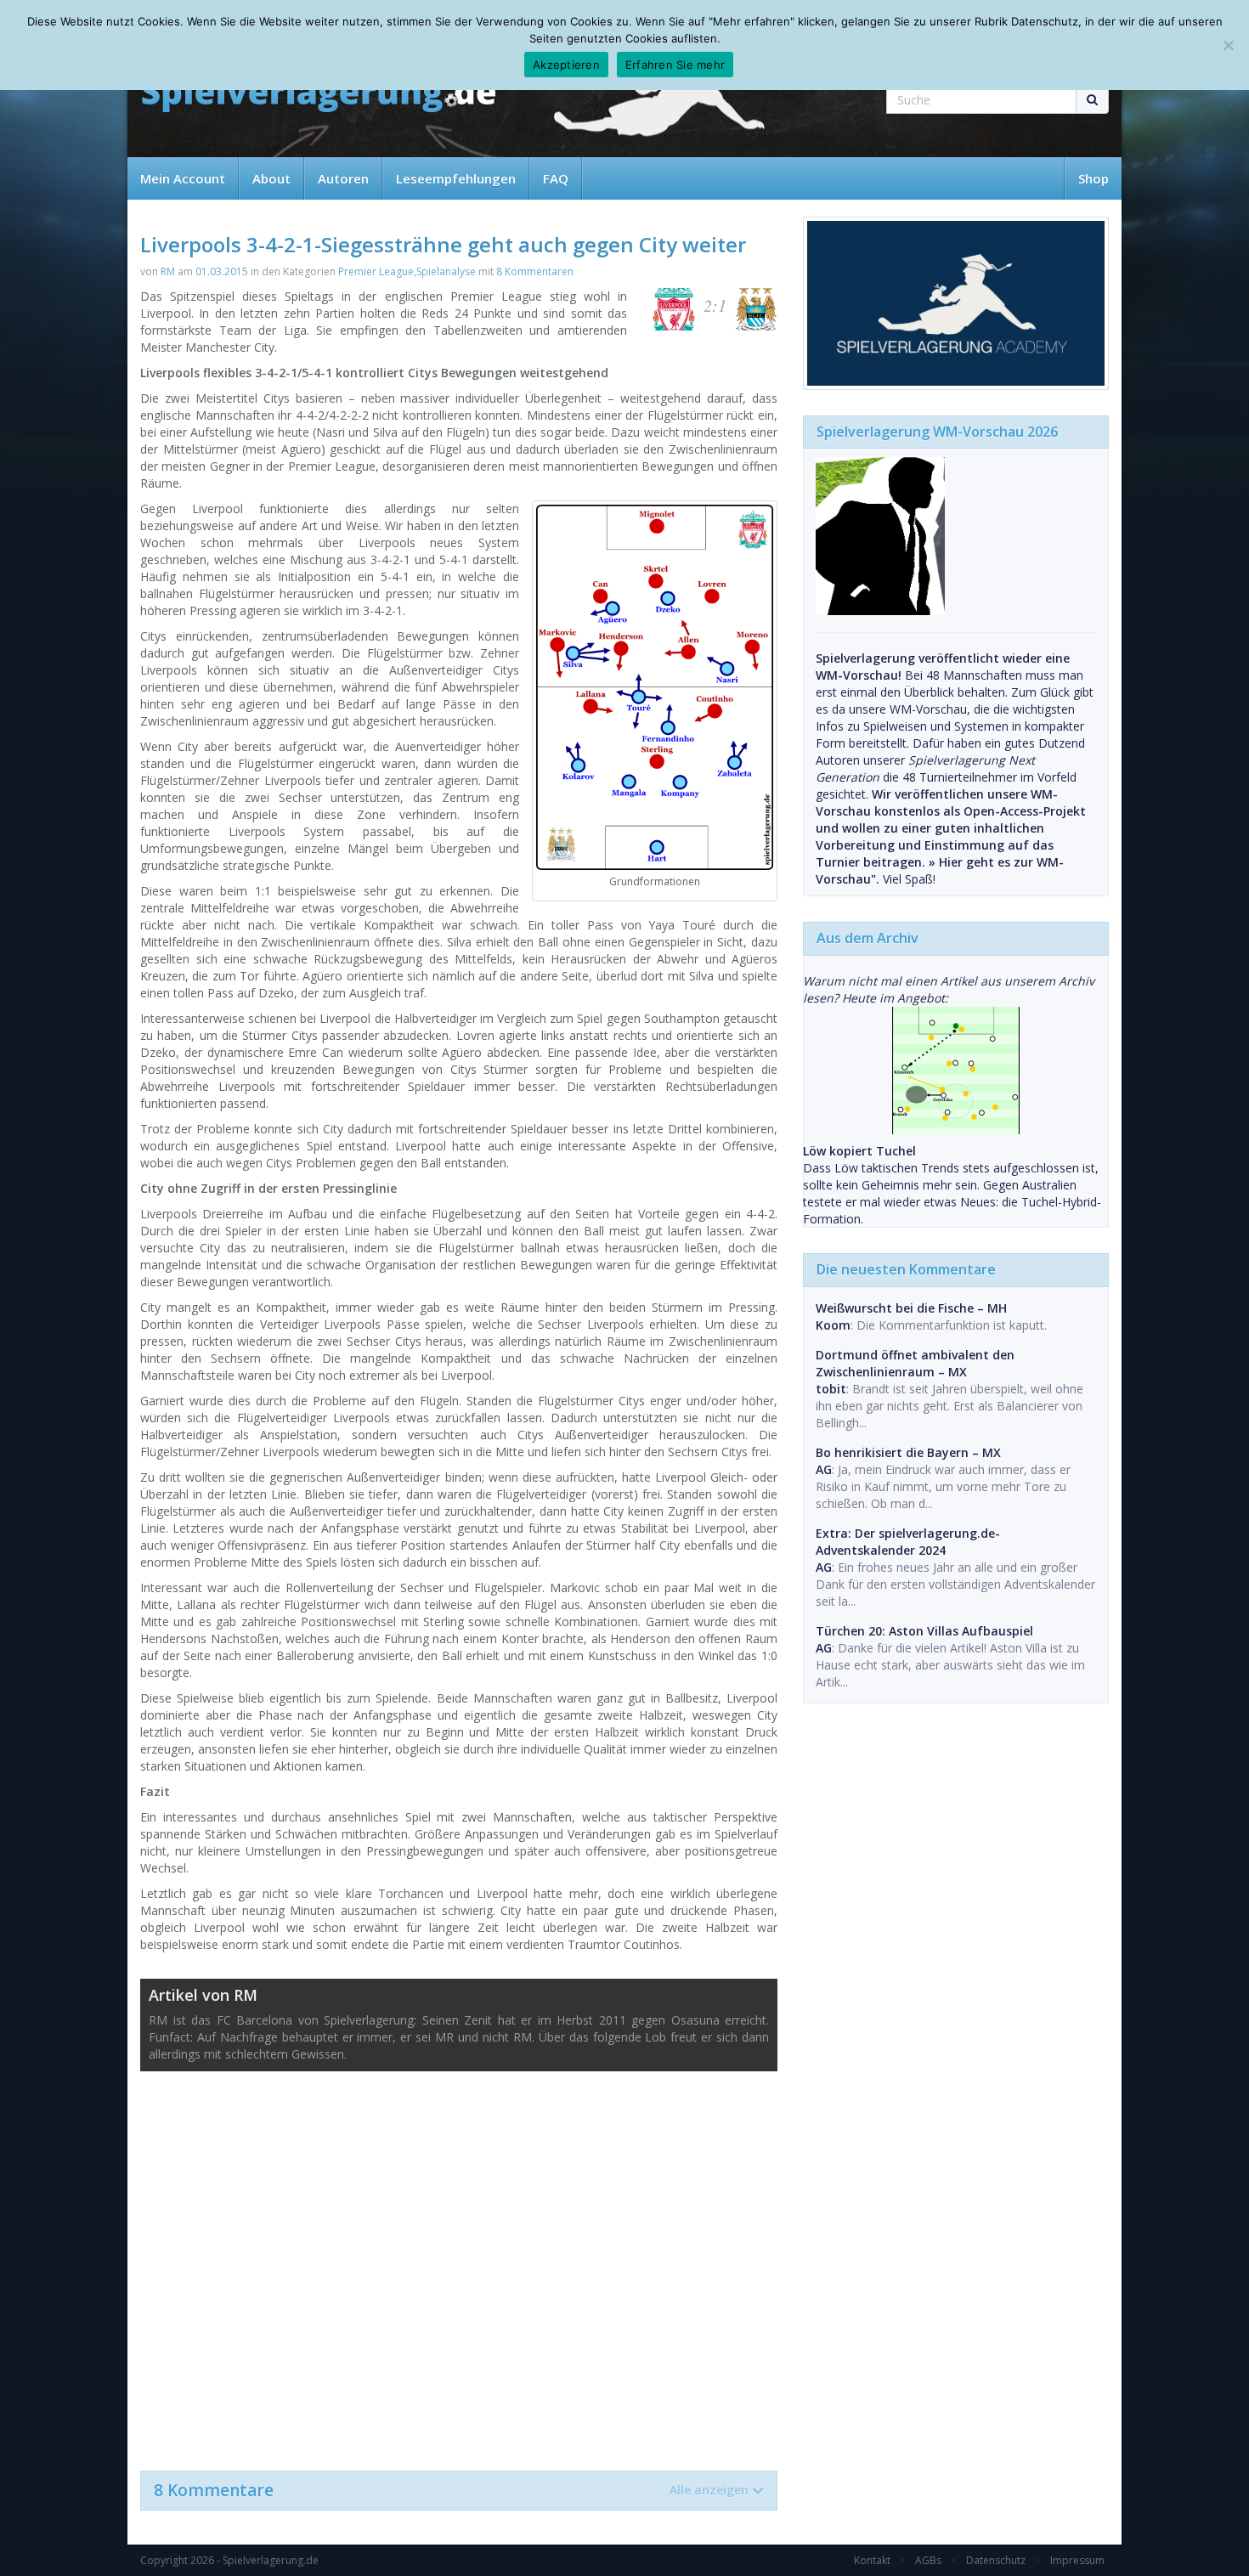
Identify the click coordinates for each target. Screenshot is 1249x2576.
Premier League (376, 271)
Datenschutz (996, 2560)
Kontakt (872, 2560)
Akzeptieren (566, 65)
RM (168, 271)
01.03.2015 (222, 271)
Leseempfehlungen (456, 178)
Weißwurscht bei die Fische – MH (911, 1308)
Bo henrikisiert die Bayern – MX (908, 1452)
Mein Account (183, 178)
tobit (831, 1389)
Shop (1094, 178)
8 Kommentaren (535, 271)
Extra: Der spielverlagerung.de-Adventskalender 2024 (908, 1542)
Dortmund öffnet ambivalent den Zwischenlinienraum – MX (915, 1363)
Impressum (1077, 2560)
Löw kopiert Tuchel (859, 1151)
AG (824, 1469)
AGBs (928, 2560)
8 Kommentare (451, 2490)
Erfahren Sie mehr (675, 65)
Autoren (343, 178)
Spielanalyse (446, 271)
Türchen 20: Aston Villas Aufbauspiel (924, 1631)
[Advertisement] (459, 2262)
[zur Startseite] (319, 96)
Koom (833, 1325)
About (271, 178)
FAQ (556, 178)
